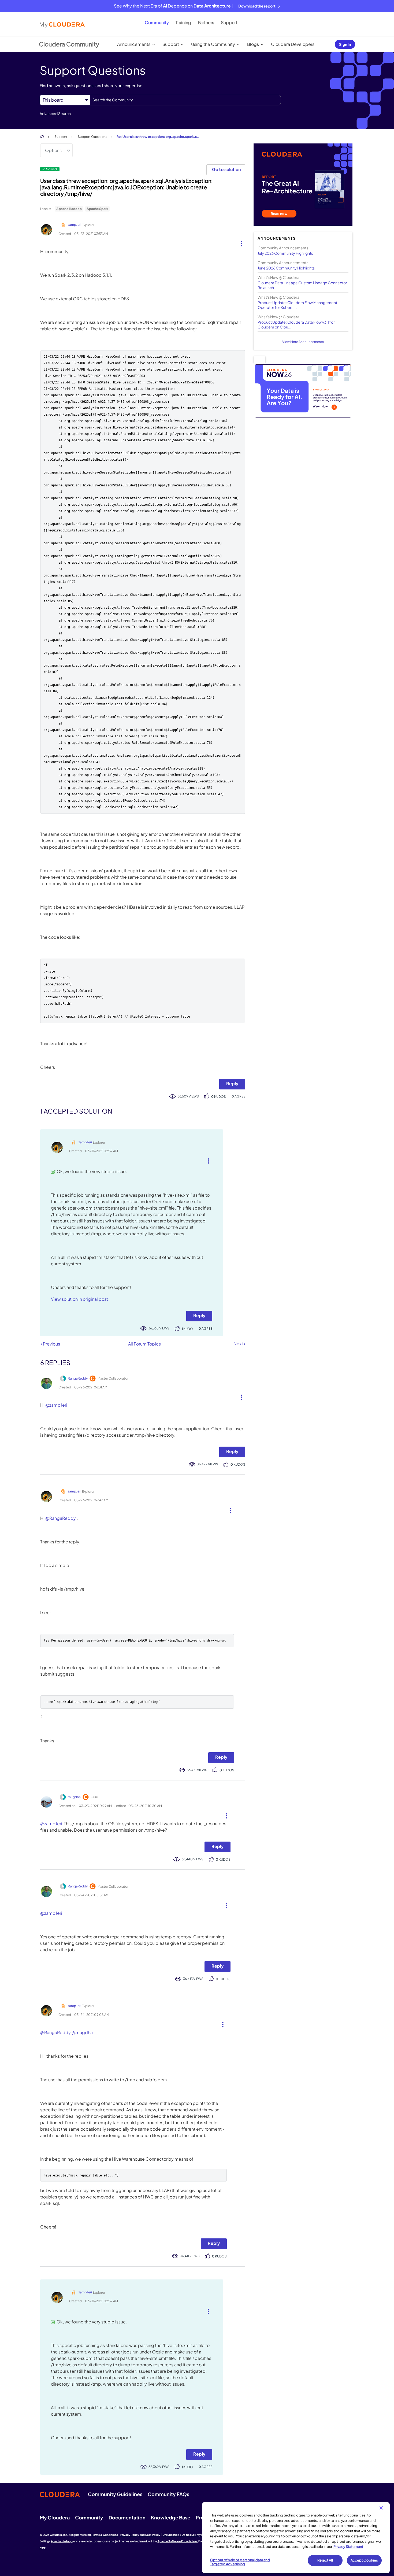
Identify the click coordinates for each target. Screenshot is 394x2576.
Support (229, 22)
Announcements (134, 44)
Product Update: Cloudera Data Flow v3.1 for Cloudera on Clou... (296, 324)
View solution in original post (79, 1299)
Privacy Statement (348, 2547)
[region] (296, 2538)
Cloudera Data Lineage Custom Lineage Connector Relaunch (302, 285)
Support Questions (92, 137)
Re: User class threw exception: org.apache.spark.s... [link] (159, 137)
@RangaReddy (61, 1518)
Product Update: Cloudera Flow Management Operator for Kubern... (297, 305)
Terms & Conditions (105, 2535)
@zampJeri (56, 1405)
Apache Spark (97, 209)
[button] (239, 242)
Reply (232, 1083)
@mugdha (82, 2032)
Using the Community (213, 44)
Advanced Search (55, 113)
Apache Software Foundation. (178, 2541)
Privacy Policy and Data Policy (140, 2535)
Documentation (127, 2517)
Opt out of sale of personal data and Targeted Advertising (240, 2562)
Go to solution (226, 169)
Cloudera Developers (293, 44)
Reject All (325, 2560)
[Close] (381, 2508)
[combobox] (185, 100)
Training (183, 22)
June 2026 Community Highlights (286, 268)
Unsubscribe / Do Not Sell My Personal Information (196, 2535)
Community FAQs (168, 2494)
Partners (206, 22)
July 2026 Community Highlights (285, 253)
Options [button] (53, 150)
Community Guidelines (115, 2494)
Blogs (253, 44)
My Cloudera (55, 2517)
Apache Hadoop (69, 209)
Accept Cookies (364, 2560)
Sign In (345, 44)
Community (157, 22)
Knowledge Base (171, 2517)
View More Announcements (303, 342)
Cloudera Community (69, 44)
